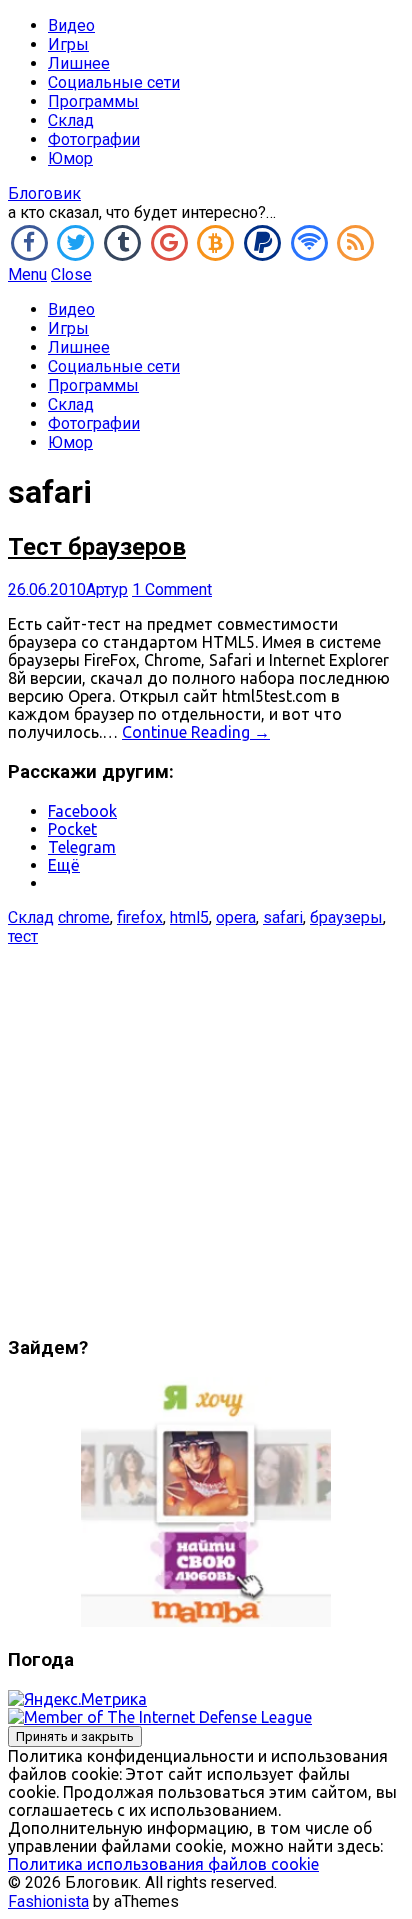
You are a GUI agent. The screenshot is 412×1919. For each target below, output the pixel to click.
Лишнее (79, 63)
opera (236, 917)
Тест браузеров (97, 547)
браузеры (346, 917)
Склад (71, 120)
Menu (27, 274)
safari (283, 917)
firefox (140, 917)
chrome (84, 917)
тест (23, 936)
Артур (107, 589)
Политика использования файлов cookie (163, 1864)
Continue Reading (196, 732)
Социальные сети (114, 82)
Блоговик (44, 193)
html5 (189, 917)
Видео (71, 25)
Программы (93, 101)
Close (71, 274)
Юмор (70, 158)
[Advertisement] (206, 1132)
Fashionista (48, 1901)
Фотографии (94, 139)
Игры (68, 44)
